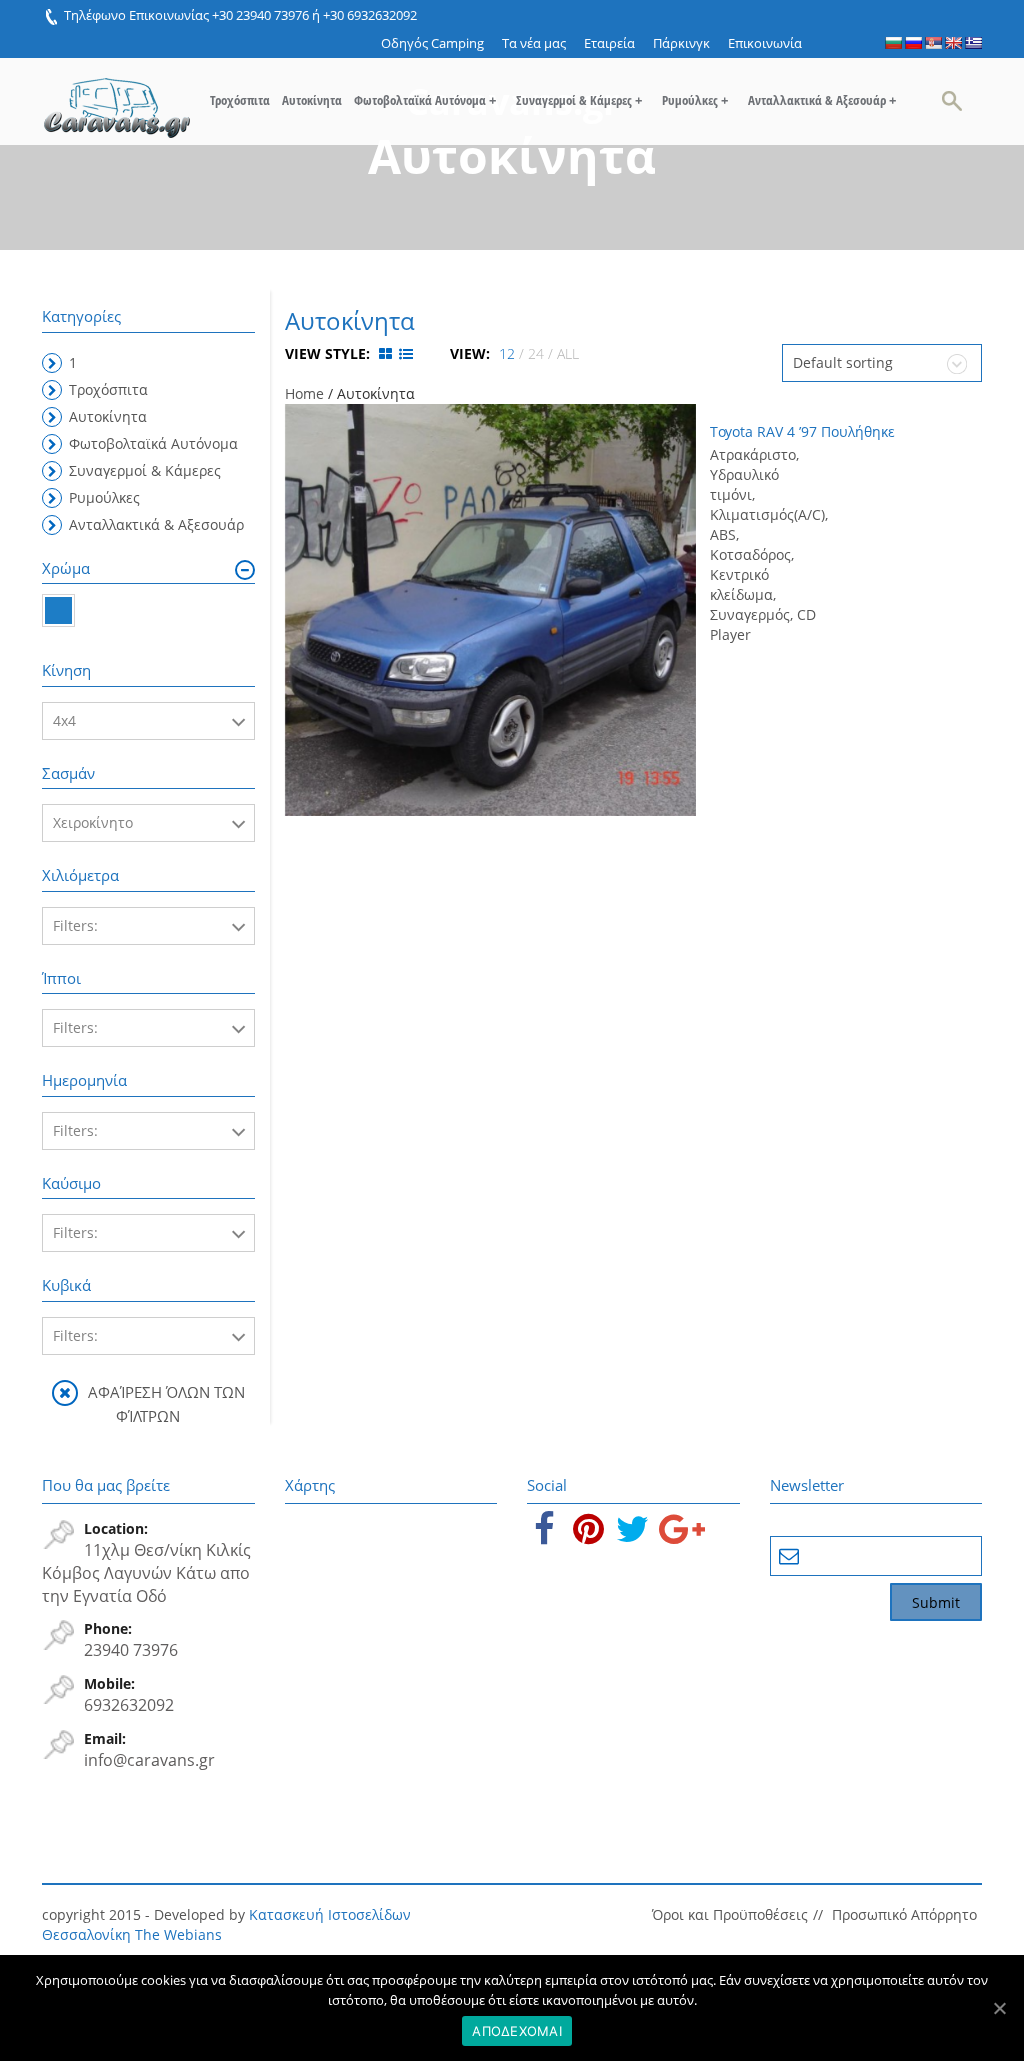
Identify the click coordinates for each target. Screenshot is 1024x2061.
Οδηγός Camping (432, 43)
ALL (568, 353)
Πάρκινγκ (681, 43)
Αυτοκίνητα (312, 100)
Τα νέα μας (534, 43)
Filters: (75, 925)
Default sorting (843, 362)
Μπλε (58, 610)
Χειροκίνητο (93, 822)
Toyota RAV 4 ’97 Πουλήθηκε (802, 431)
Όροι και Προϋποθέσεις (730, 1914)
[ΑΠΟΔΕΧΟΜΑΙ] (999, 2008)
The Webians (178, 1934)
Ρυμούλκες (695, 100)
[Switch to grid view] (387, 353)
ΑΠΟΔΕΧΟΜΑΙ (517, 2031)
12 (507, 353)
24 (536, 353)
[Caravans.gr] (117, 98)
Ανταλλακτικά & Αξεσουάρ (822, 100)
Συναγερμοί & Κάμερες (579, 100)
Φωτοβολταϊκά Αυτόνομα (425, 100)
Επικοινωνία (765, 43)
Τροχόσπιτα (240, 100)
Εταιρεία (609, 43)
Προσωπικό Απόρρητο (904, 1914)
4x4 (64, 720)
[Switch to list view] (406, 353)
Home (304, 393)
